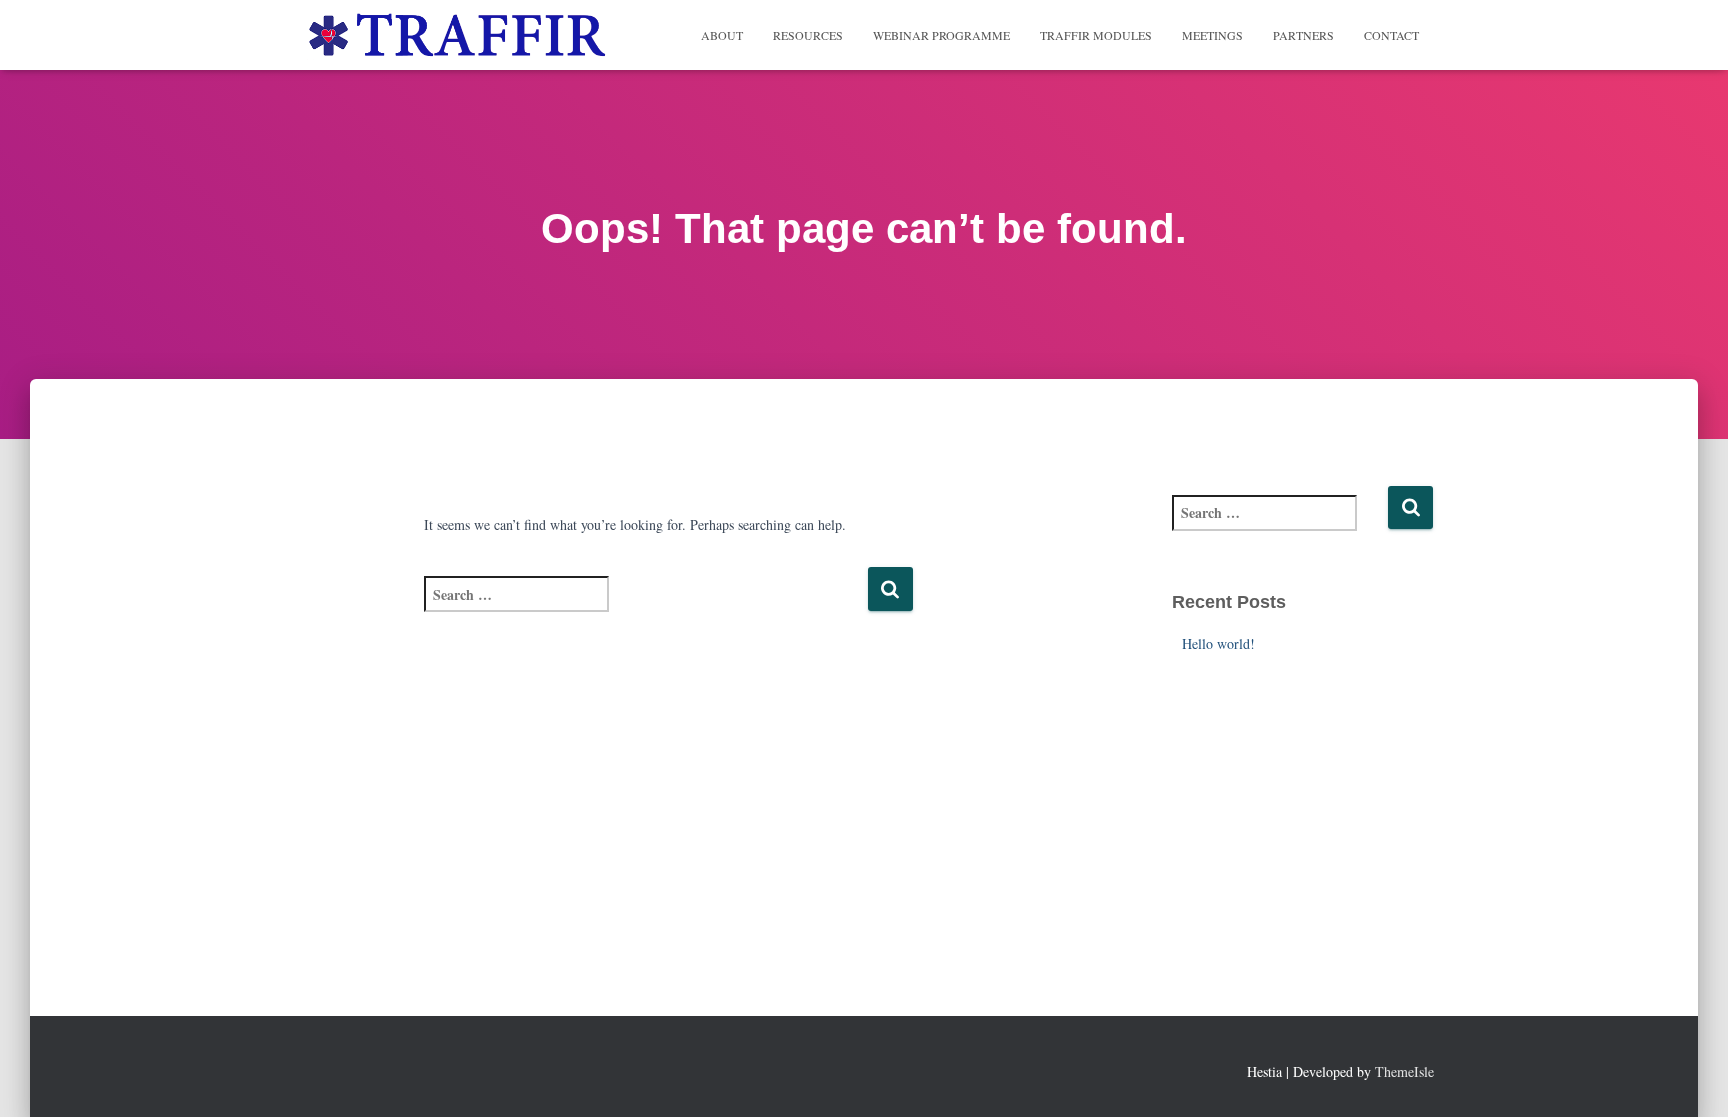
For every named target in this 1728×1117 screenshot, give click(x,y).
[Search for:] (645, 607)
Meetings (1212, 35)
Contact (1391, 35)
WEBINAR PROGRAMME (941, 35)
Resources (808, 35)
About (722, 35)
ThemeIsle (1404, 1071)
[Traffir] (455, 35)
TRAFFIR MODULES (1096, 35)
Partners (1303, 35)
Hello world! (1218, 643)
